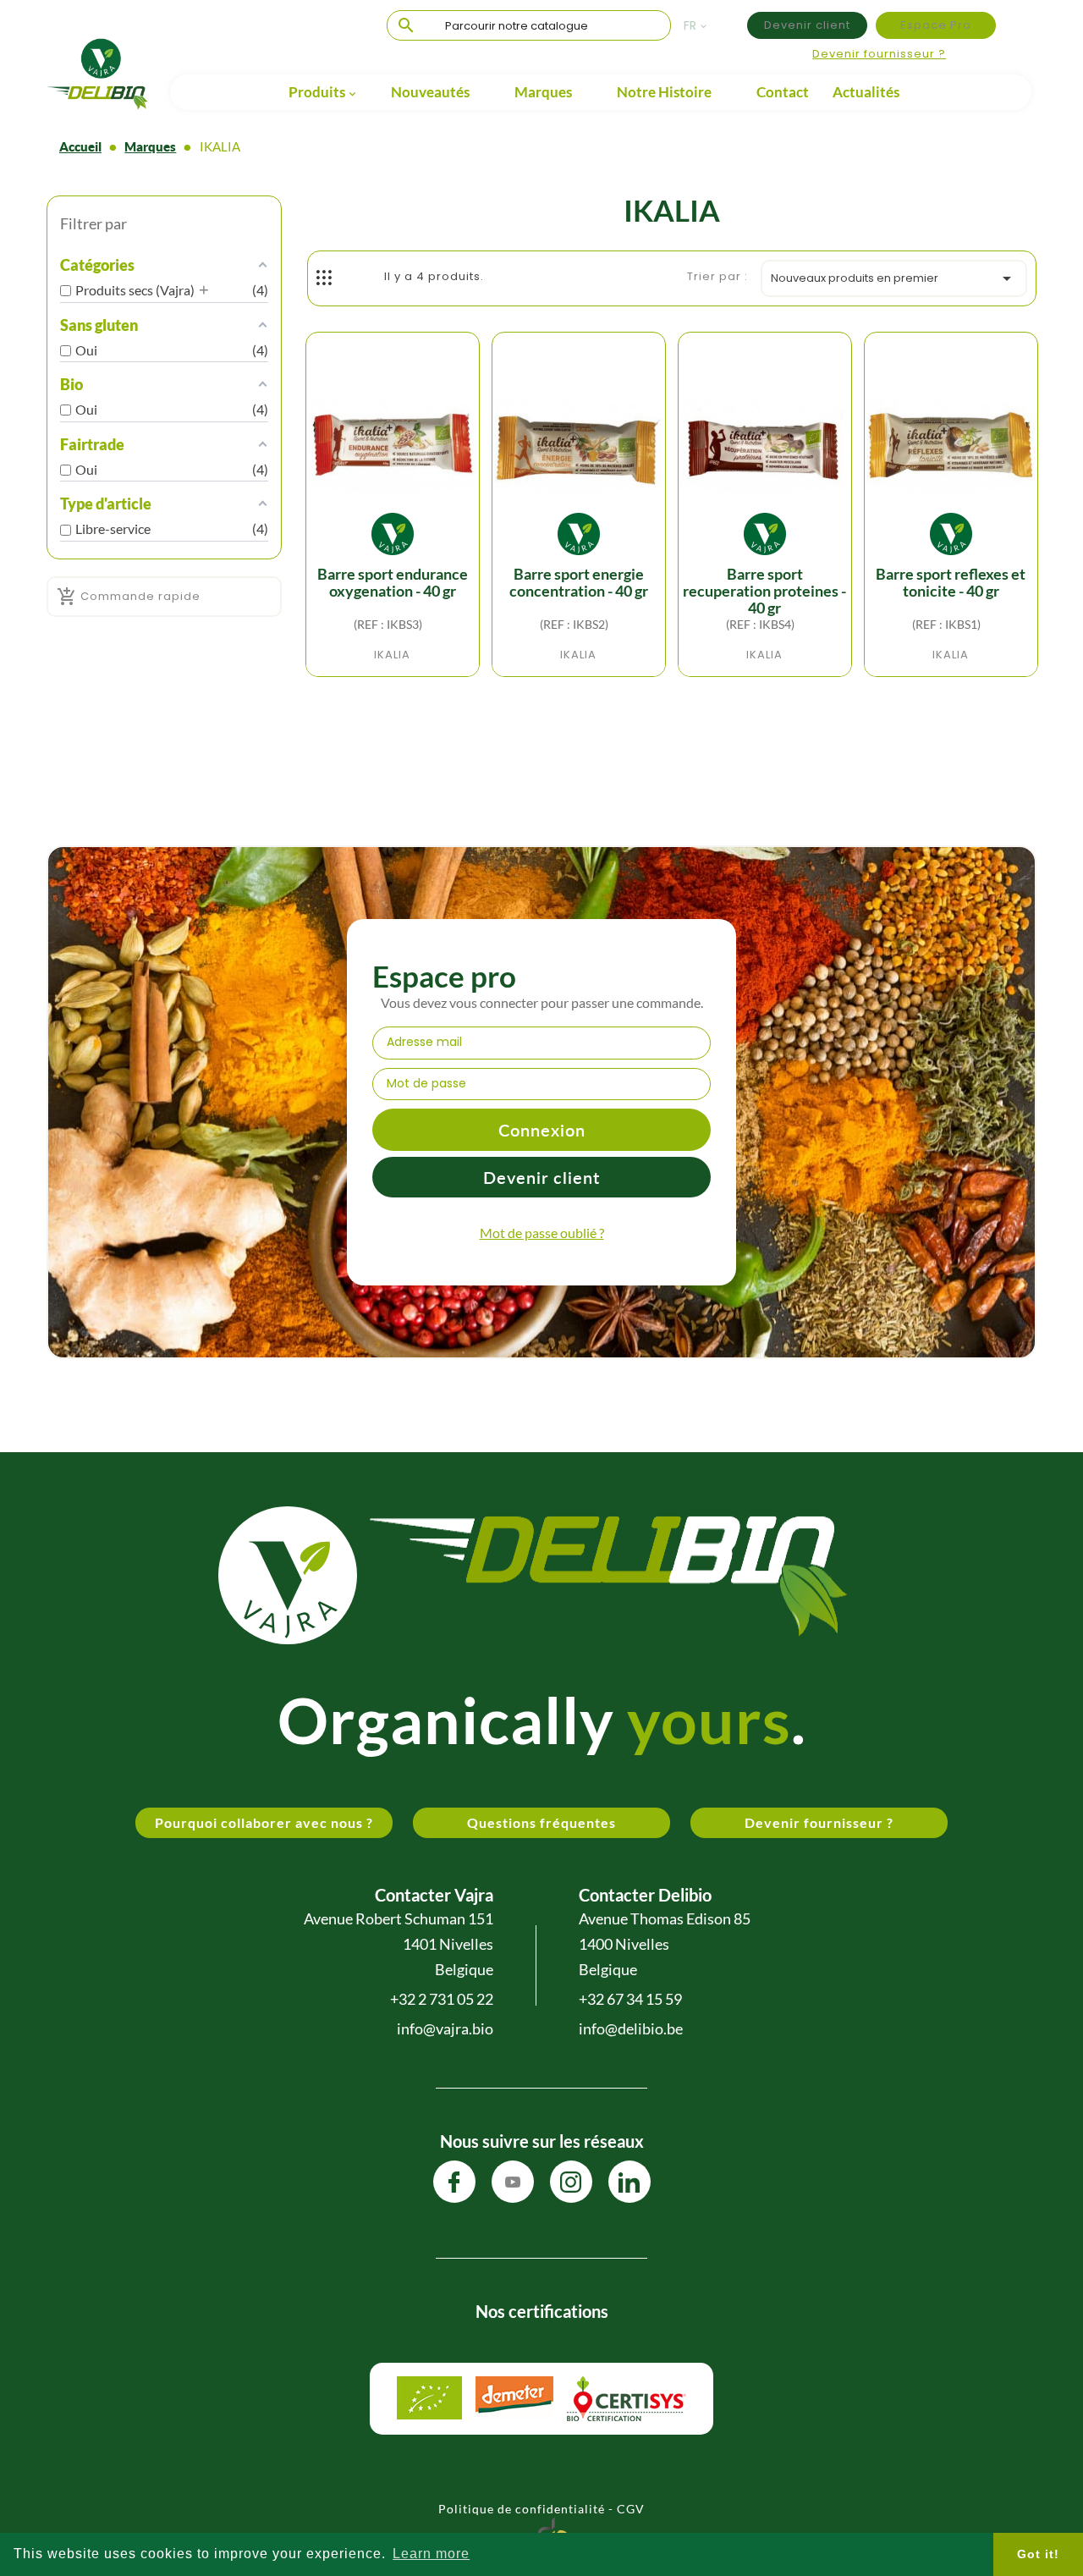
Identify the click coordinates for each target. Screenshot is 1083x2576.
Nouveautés (430, 92)
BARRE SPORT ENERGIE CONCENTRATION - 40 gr (579, 583)
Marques (543, 92)
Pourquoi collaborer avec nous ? (264, 1822)
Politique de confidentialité (522, 2509)
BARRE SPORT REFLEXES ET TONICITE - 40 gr (951, 583)
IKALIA (392, 655)
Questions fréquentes (541, 1822)
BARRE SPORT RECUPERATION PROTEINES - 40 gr (764, 591)
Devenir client (807, 25)
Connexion (542, 1130)
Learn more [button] (431, 2554)
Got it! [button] (1038, 2554)
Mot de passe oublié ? (542, 1233)
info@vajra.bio (445, 2028)
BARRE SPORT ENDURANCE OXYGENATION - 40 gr (393, 583)
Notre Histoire (664, 92)
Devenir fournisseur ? (879, 54)
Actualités (866, 92)
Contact (783, 92)
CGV (631, 2509)
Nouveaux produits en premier (894, 278)
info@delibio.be (631, 2028)
